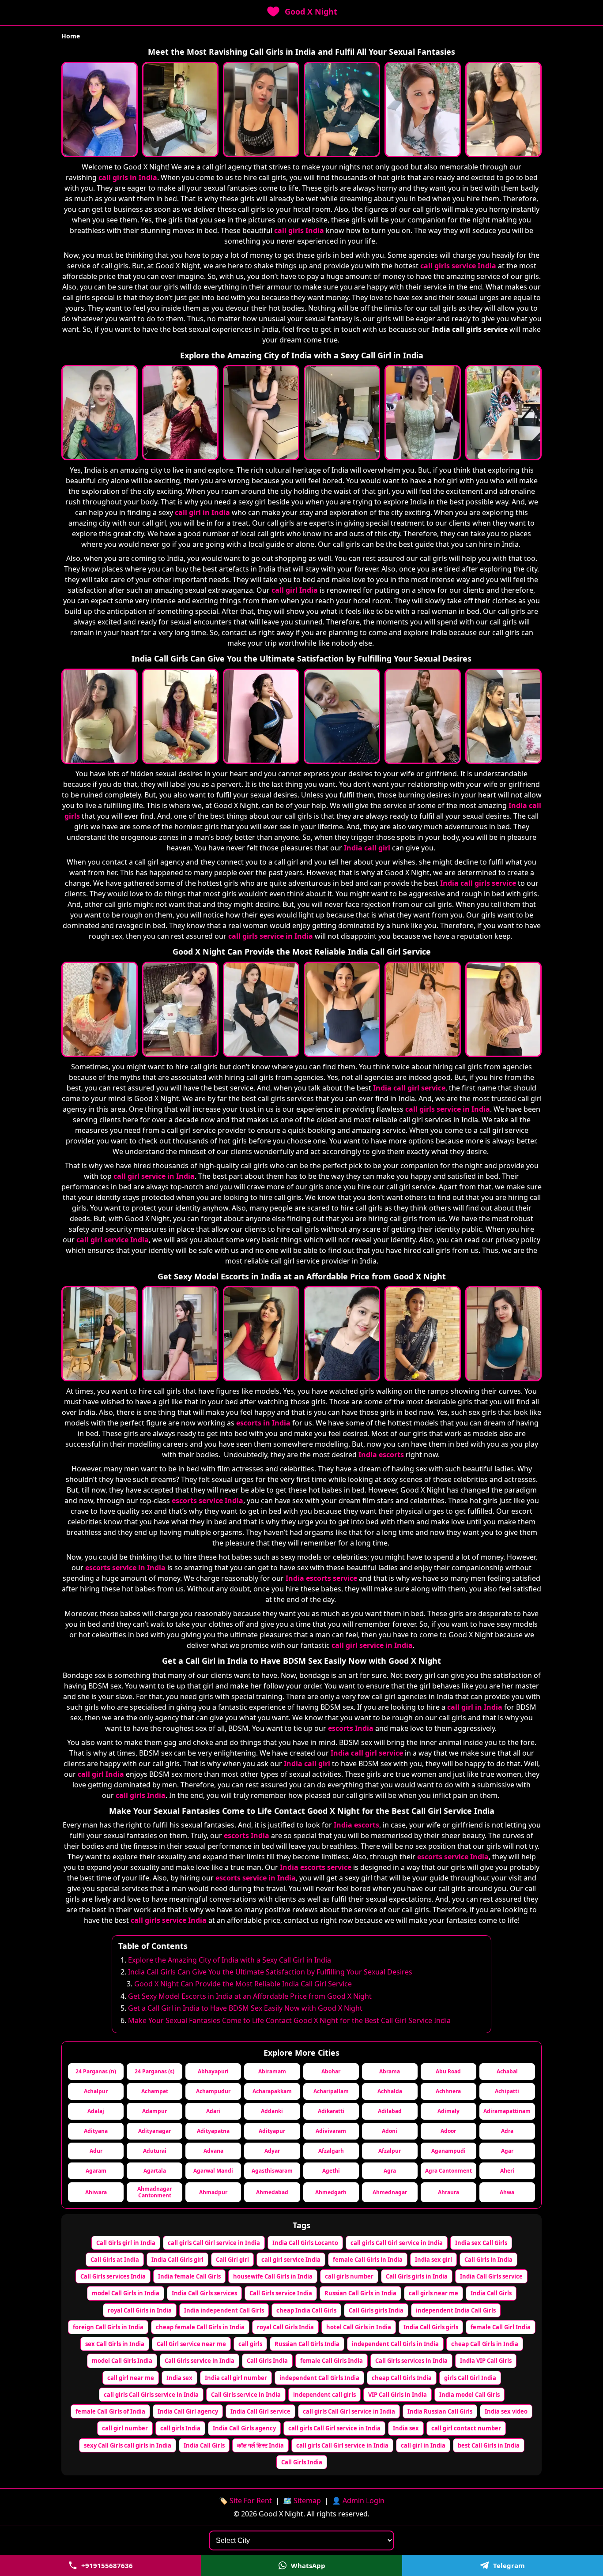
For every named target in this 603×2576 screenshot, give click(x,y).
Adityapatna (213, 2131)
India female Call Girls (189, 2276)
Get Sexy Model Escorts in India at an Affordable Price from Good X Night (250, 1996)
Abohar (331, 2071)
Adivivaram (331, 2131)
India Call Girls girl (177, 2260)
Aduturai (155, 2151)
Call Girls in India (488, 2260)
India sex (179, 2378)
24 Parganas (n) (96, 2071)
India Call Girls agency (244, 2428)
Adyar (272, 2151)
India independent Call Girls (224, 2310)
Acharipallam (331, 2091)
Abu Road (448, 2071)
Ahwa (507, 2192)
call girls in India (128, 177)
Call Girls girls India (376, 2310)
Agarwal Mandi (213, 2171)
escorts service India (207, 1500)
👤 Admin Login (358, 2501)
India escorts (381, 1455)
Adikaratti (331, 2111)
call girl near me (131, 2378)
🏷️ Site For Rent (245, 2501)
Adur (96, 2151)
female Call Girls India (332, 2361)
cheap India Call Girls (306, 2310)
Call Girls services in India (411, 2361)
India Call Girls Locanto (305, 2243)
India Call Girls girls (431, 2327)
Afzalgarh (331, 2151)
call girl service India (113, 1240)
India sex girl (433, 2260)
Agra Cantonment (448, 2171)
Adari (213, 2111)
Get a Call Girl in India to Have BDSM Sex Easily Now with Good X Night (245, 2008)
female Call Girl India (501, 2327)
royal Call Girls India (285, 2327)
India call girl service (409, 1088)
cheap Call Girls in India (485, 2344)
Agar (507, 2151)
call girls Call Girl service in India (214, 2243)
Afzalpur (390, 2151)
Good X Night (311, 11)
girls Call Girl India (470, 2378)
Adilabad (390, 2111)
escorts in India (263, 1423)
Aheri (507, 2171)
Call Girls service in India (200, 2361)
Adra (507, 2131)
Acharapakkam (272, 2091)
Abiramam (272, 2071)
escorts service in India (125, 1568)
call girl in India (202, 512)
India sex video (506, 2411)
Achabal (507, 2071)
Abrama (390, 2071)
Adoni (390, 2131)
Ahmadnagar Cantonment (155, 2192)
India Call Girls (491, 2293)
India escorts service (321, 1578)
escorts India (351, 1728)
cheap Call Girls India (402, 2378)
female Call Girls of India (110, 2411)
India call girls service (478, 883)
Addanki (272, 2111)
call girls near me (433, 2293)
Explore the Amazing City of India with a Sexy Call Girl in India (230, 1960)
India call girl (367, 848)
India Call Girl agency (188, 2411)
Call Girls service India (281, 2293)
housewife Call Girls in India (273, 2276)
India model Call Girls (469, 2395)
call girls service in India (271, 936)
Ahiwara (96, 2192)
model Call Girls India (122, 2361)
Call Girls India (267, 2361)
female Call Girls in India (368, 2260)
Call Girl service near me (191, 2344)
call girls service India (458, 266)
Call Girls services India (113, 2276)
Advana (213, 2151)
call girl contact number (466, 2428)
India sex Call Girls (481, 2243)
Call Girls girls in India (417, 2276)
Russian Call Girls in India (360, 2293)
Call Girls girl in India (126, 2243)
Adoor (448, 2131)
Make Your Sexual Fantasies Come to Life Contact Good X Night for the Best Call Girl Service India (289, 2020)
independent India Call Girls (456, 2310)
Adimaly (448, 2111)
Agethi (331, 2171)
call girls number (349, 2276)
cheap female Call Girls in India (200, 2327)
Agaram (96, 2171)
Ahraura (448, 2192)
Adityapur (272, 2131)
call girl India (295, 590)
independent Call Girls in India (395, 2344)
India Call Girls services (204, 2293)
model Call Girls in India (126, 2293)
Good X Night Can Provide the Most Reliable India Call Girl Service (243, 1984)
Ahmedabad (272, 2192)
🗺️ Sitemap (302, 2501)
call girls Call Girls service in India (151, 2395)
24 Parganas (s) (155, 2071)
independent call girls (324, 2395)
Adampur (155, 2111)
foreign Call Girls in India (108, 2327)
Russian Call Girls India (307, 2344)
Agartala (155, 2171)
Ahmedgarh (331, 2192)
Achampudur (213, 2091)
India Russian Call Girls (440, 2411)
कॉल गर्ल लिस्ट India (260, 2445)
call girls (250, 2344)
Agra (390, 2171)
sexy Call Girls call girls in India (128, 2445)
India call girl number (236, 2378)
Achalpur (96, 2091)
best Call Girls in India (489, 2445)
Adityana (96, 2131)
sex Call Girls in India (115, 2344)
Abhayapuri (213, 2071)
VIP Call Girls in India (398, 2395)
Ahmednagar (390, 2192)
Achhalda (390, 2091)
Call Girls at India (115, 2260)
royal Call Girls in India (140, 2310)
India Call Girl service (260, 2411)
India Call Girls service (491, 2276)
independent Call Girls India (319, 2378)
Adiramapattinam (507, 2111)
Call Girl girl (232, 2260)
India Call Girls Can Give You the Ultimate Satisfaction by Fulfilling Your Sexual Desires (270, 1972)
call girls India (299, 230)
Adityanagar (155, 2131)
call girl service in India (154, 1176)
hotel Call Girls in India (359, 2327)
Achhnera (448, 2091)
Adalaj (96, 2111)
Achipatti (507, 2091)
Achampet (155, 2091)
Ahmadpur (213, 2192)
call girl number (125, 2428)
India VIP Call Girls (486, 2361)
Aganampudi (448, 2151)
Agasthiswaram (272, 2171)
